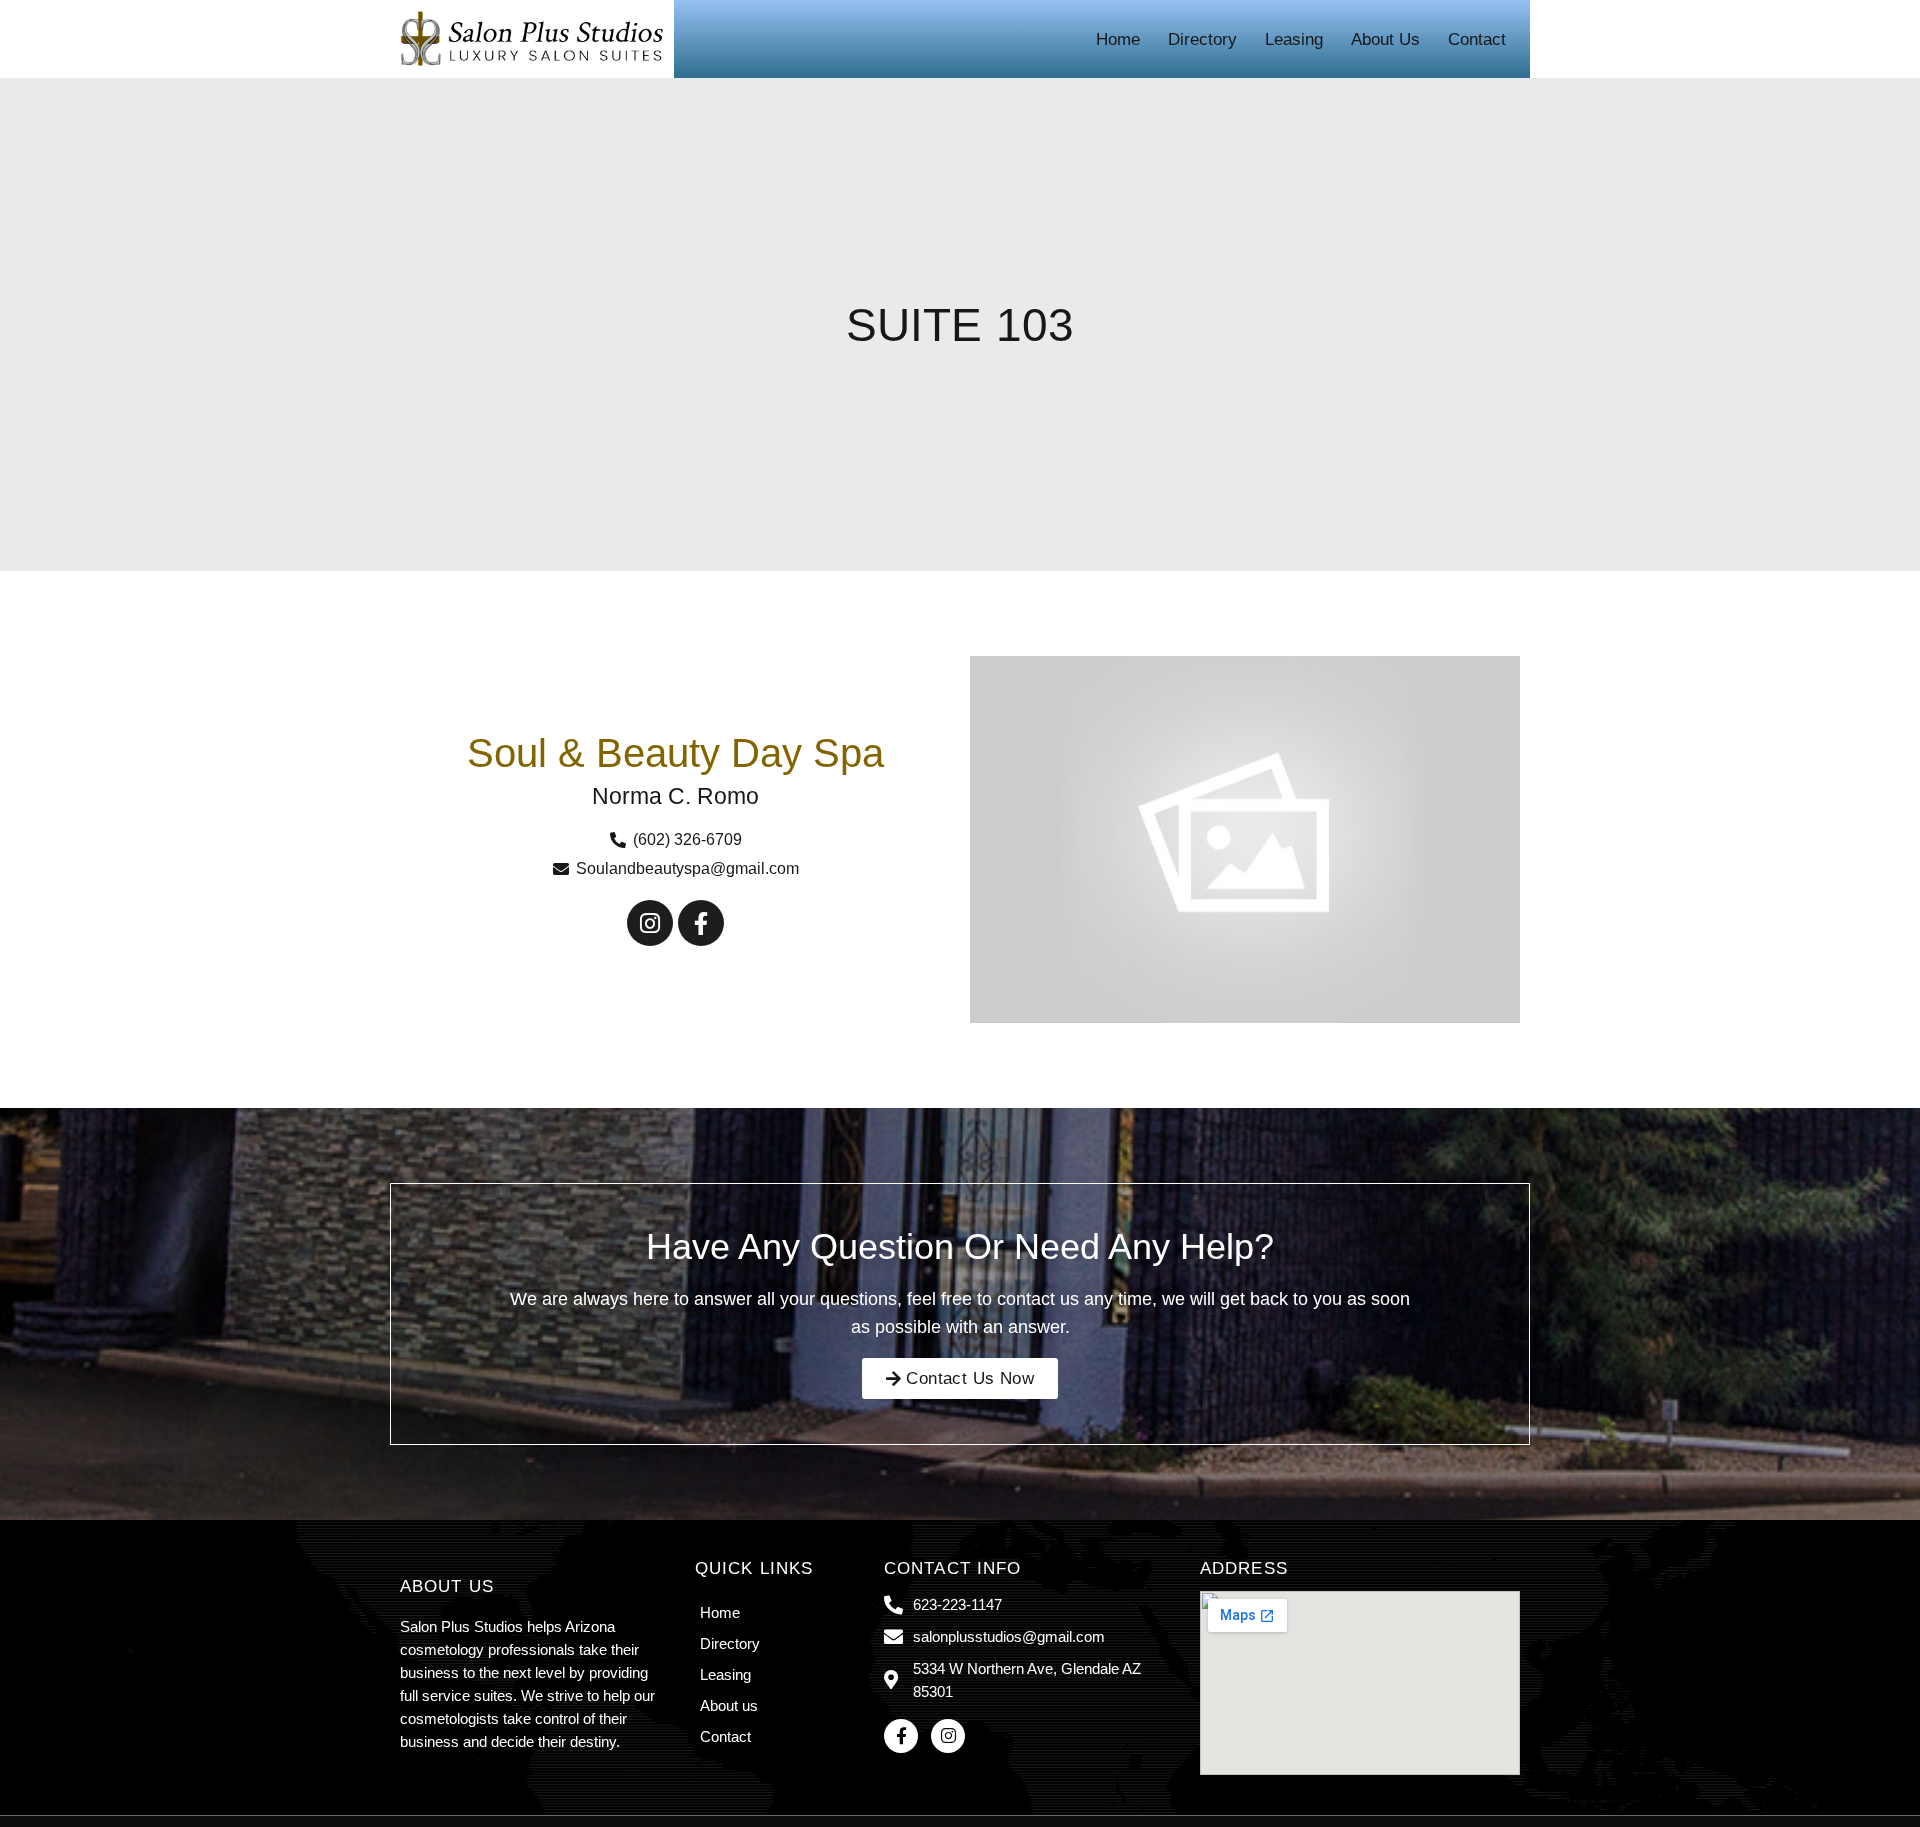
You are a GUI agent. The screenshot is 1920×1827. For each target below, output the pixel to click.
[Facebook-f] (701, 923)
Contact (1477, 39)
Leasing (1294, 39)
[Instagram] (650, 923)
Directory (1202, 39)
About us (1385, 39)
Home (1118, 39)
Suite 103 (960, 325)
